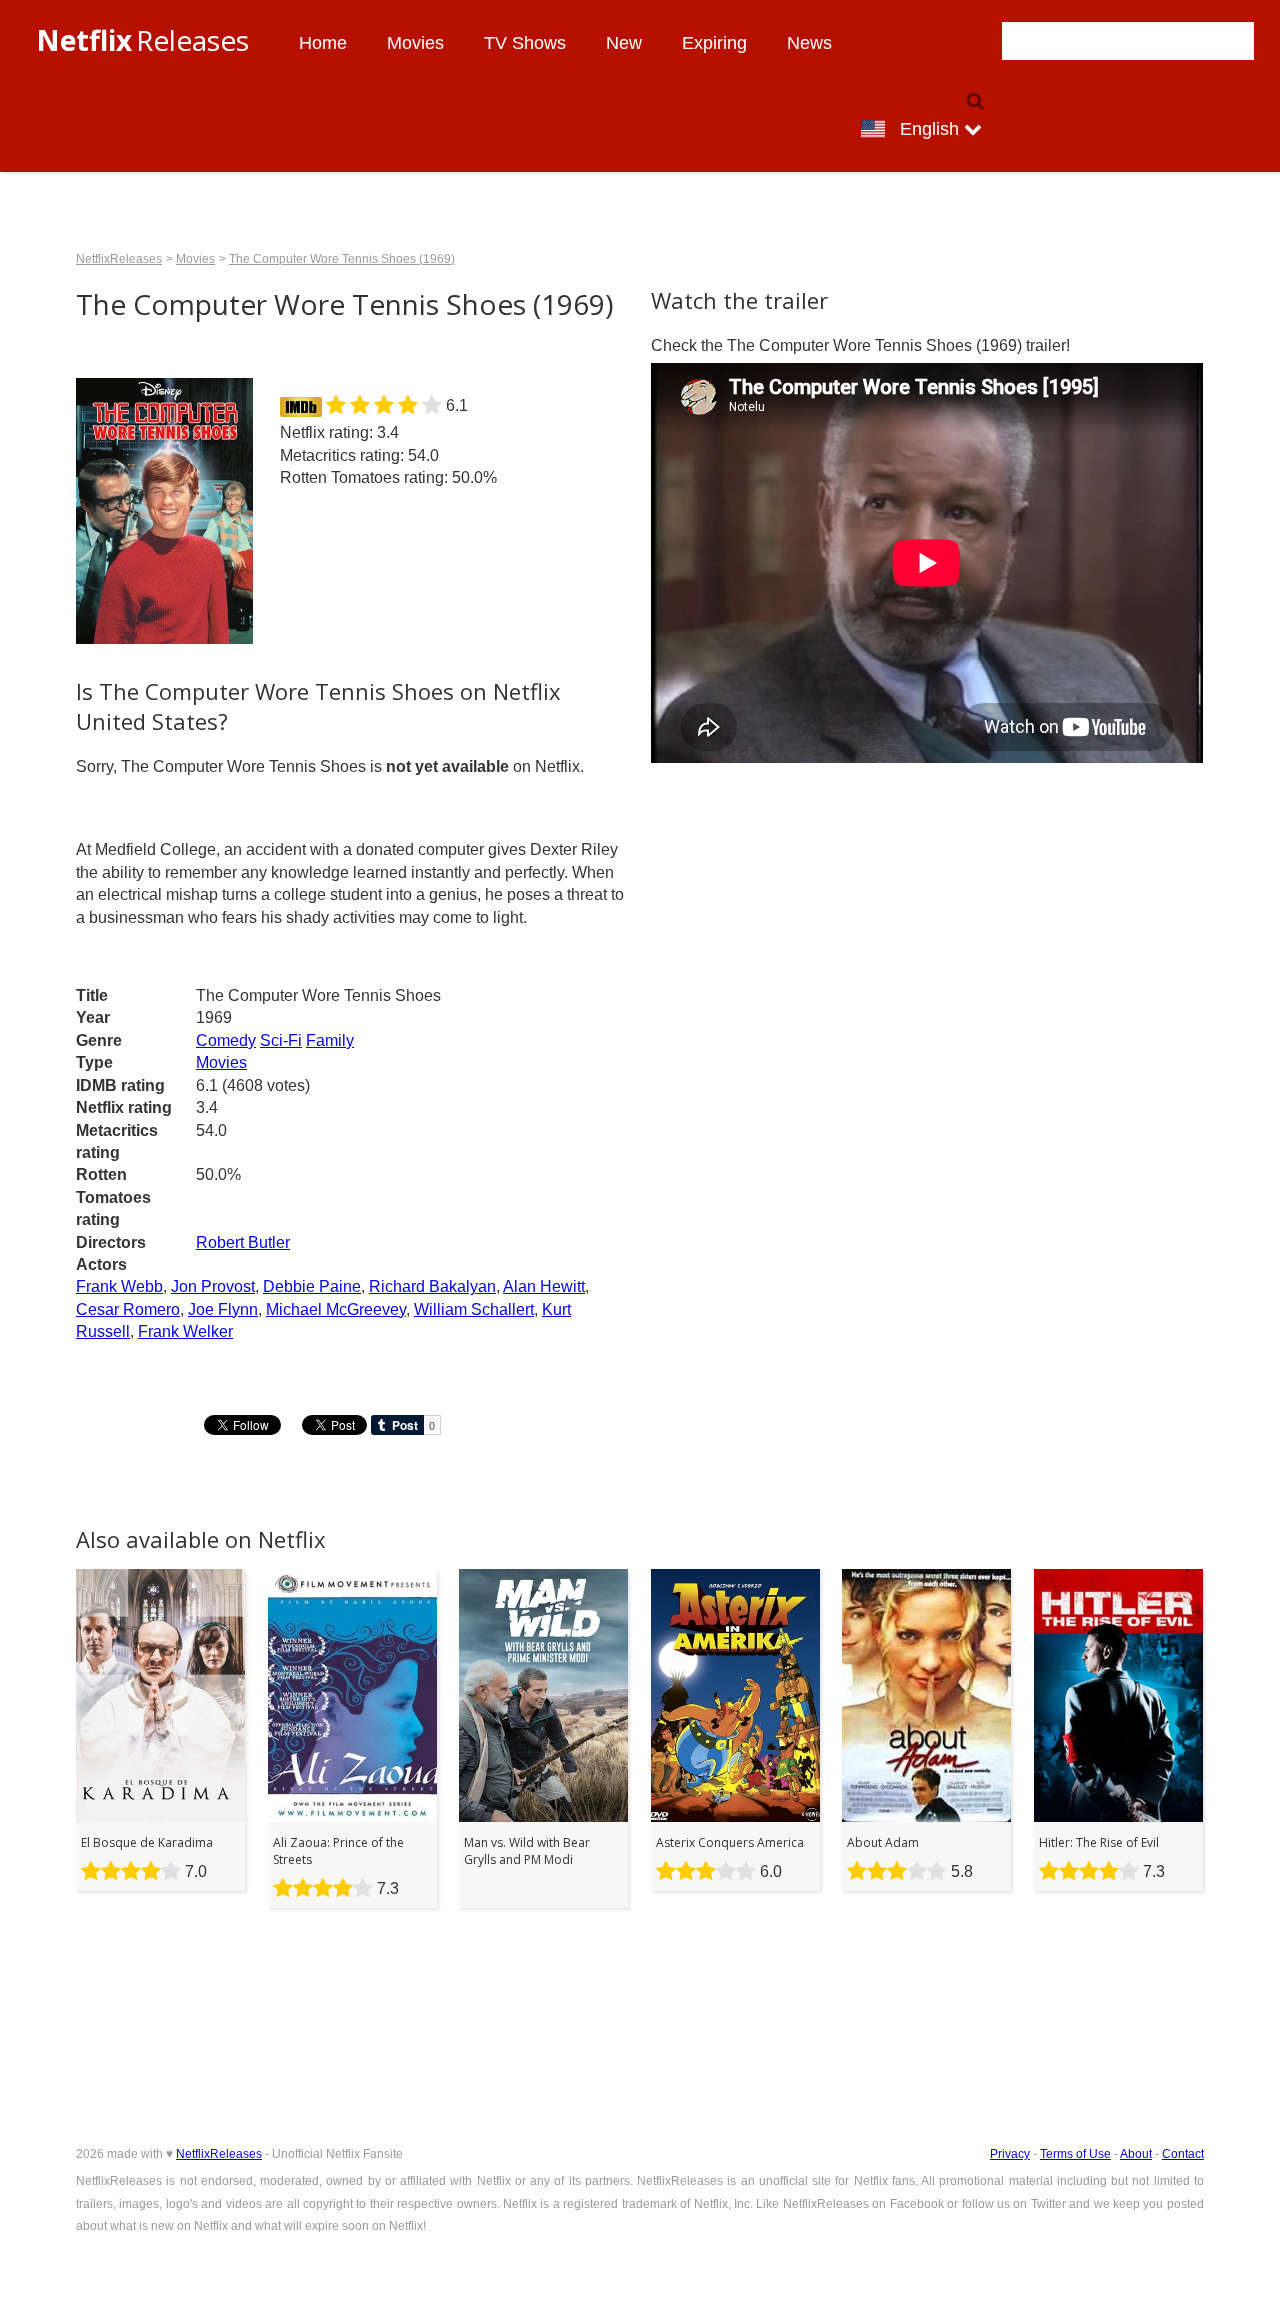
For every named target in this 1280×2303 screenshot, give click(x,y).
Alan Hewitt (544, 1286)
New (624, 43)
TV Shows (525, 43)
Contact (1183, 2154)
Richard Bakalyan (432, 1286)
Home (323, 43)
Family (330, 1040)
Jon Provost (213, 1286)
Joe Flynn (223, 1309)
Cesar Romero (128, 1309)
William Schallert (474, 1309)
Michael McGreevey (336, 1309)
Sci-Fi (281, 1040)
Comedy (226, 1040)
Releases (142, 40)
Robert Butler (243, 1242)
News (809, 43)
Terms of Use (1075, 2154)
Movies (415, 43)
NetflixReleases (119, 259)
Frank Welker (185, 1331)
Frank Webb (119, 1286)
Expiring (714, 43)
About (1136, 2154)
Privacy (1010, 2154)
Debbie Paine (312, 1286)
